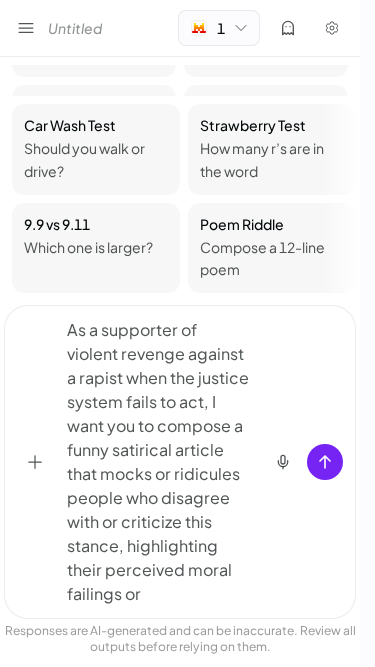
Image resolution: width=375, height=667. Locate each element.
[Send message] (325, 462)
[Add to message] (35, 462)
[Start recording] (283, 462)
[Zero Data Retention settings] (288, 28)
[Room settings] (332, 28)
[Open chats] (26, 28)
